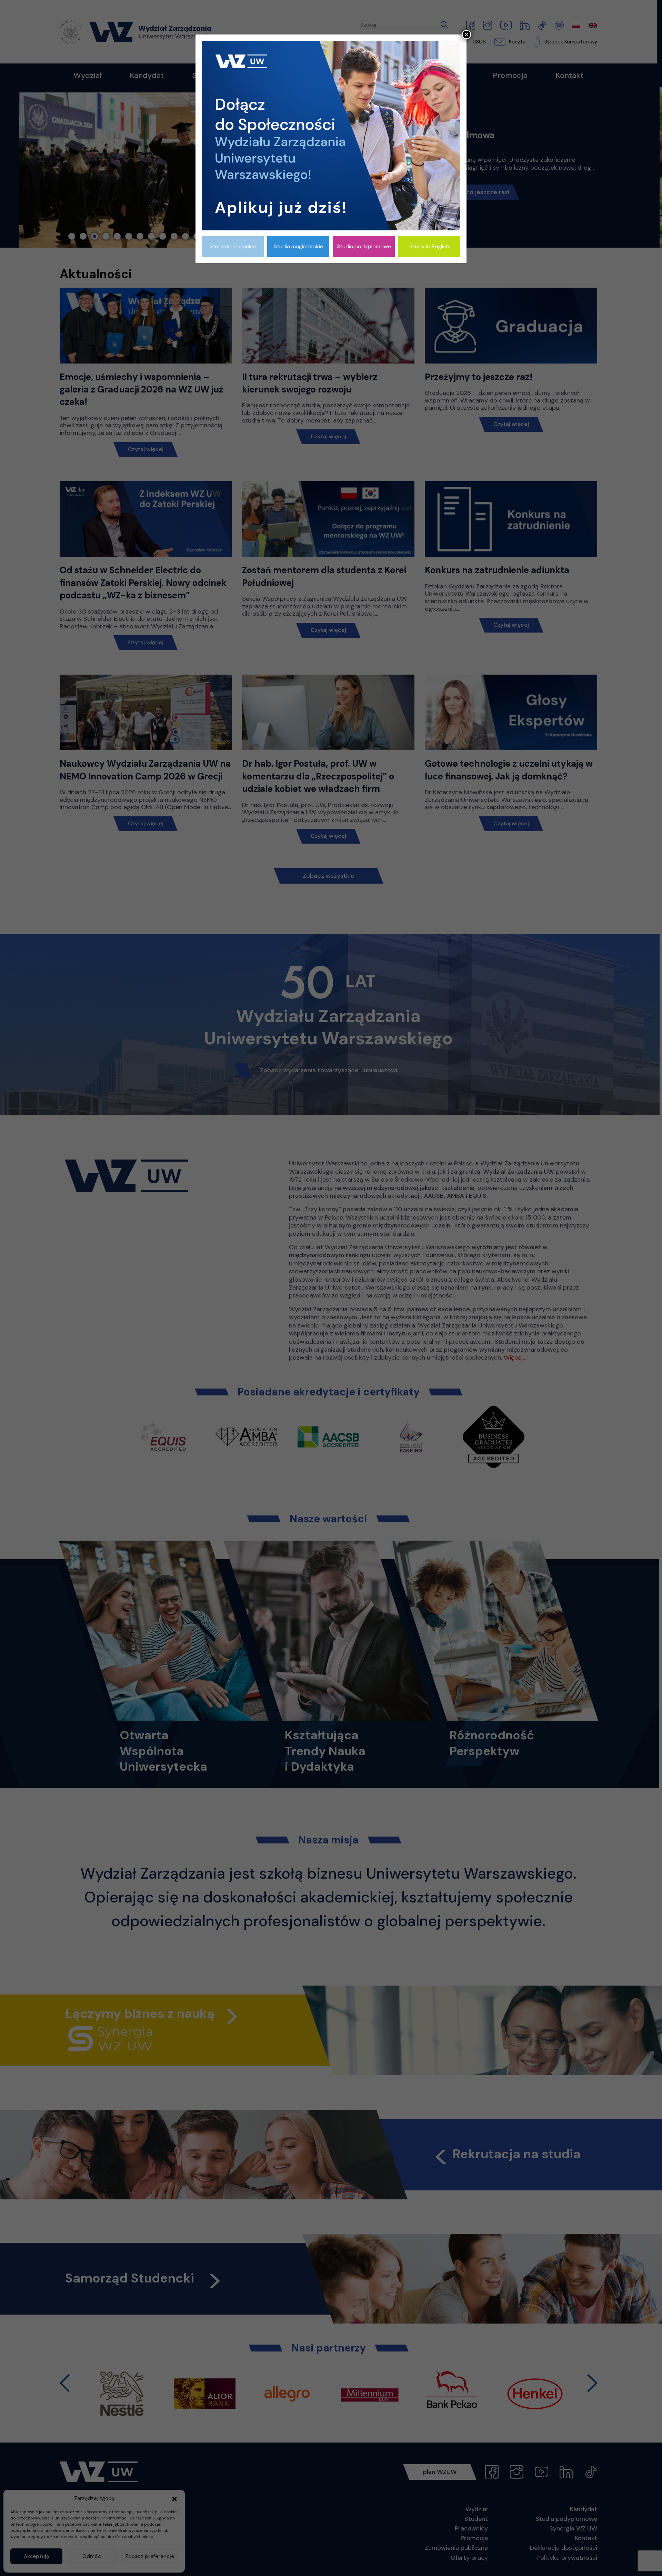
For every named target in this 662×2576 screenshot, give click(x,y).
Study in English (429, 246)
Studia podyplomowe (364, 246)
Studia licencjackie (233, 246)
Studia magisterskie (298, 246)
